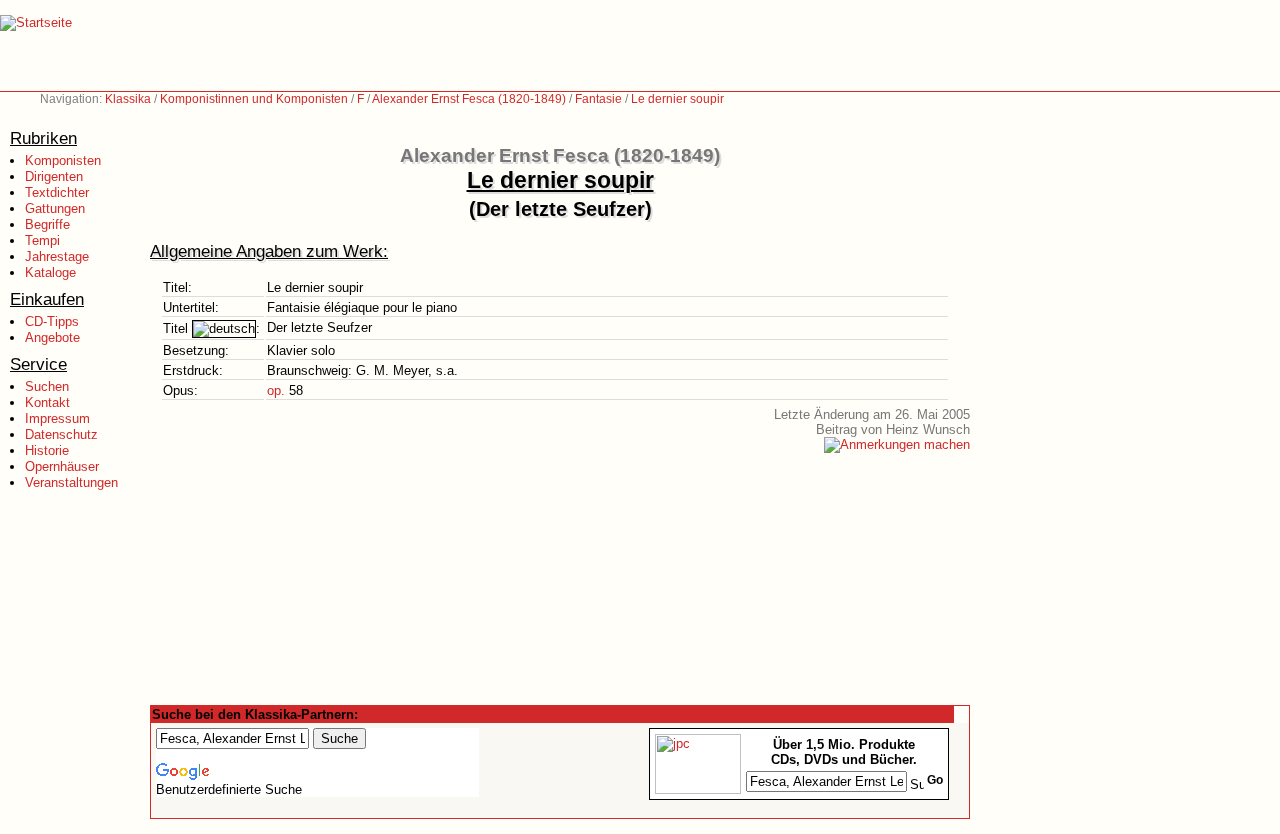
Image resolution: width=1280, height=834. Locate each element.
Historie (47, 450)
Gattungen (55, 208)
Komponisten (63, 160)
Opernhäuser (62, 466)
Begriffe (47, 224)
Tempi (42, 240)
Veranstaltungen (71, 482)
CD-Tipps (52, 321)
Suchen (47, 386)
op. (276, 390)
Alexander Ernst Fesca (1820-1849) (469, 99)
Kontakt (47, 402)
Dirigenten (54, 176)
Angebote (52, 337)
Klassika (128, 99)
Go (935, 780)
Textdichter (57, 192)
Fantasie (598, 99)
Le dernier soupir (677, 99)
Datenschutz (61, 434)
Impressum (57, 418)
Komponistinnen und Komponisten (254, 99)
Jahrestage (57, 256)
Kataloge (50, 272)
